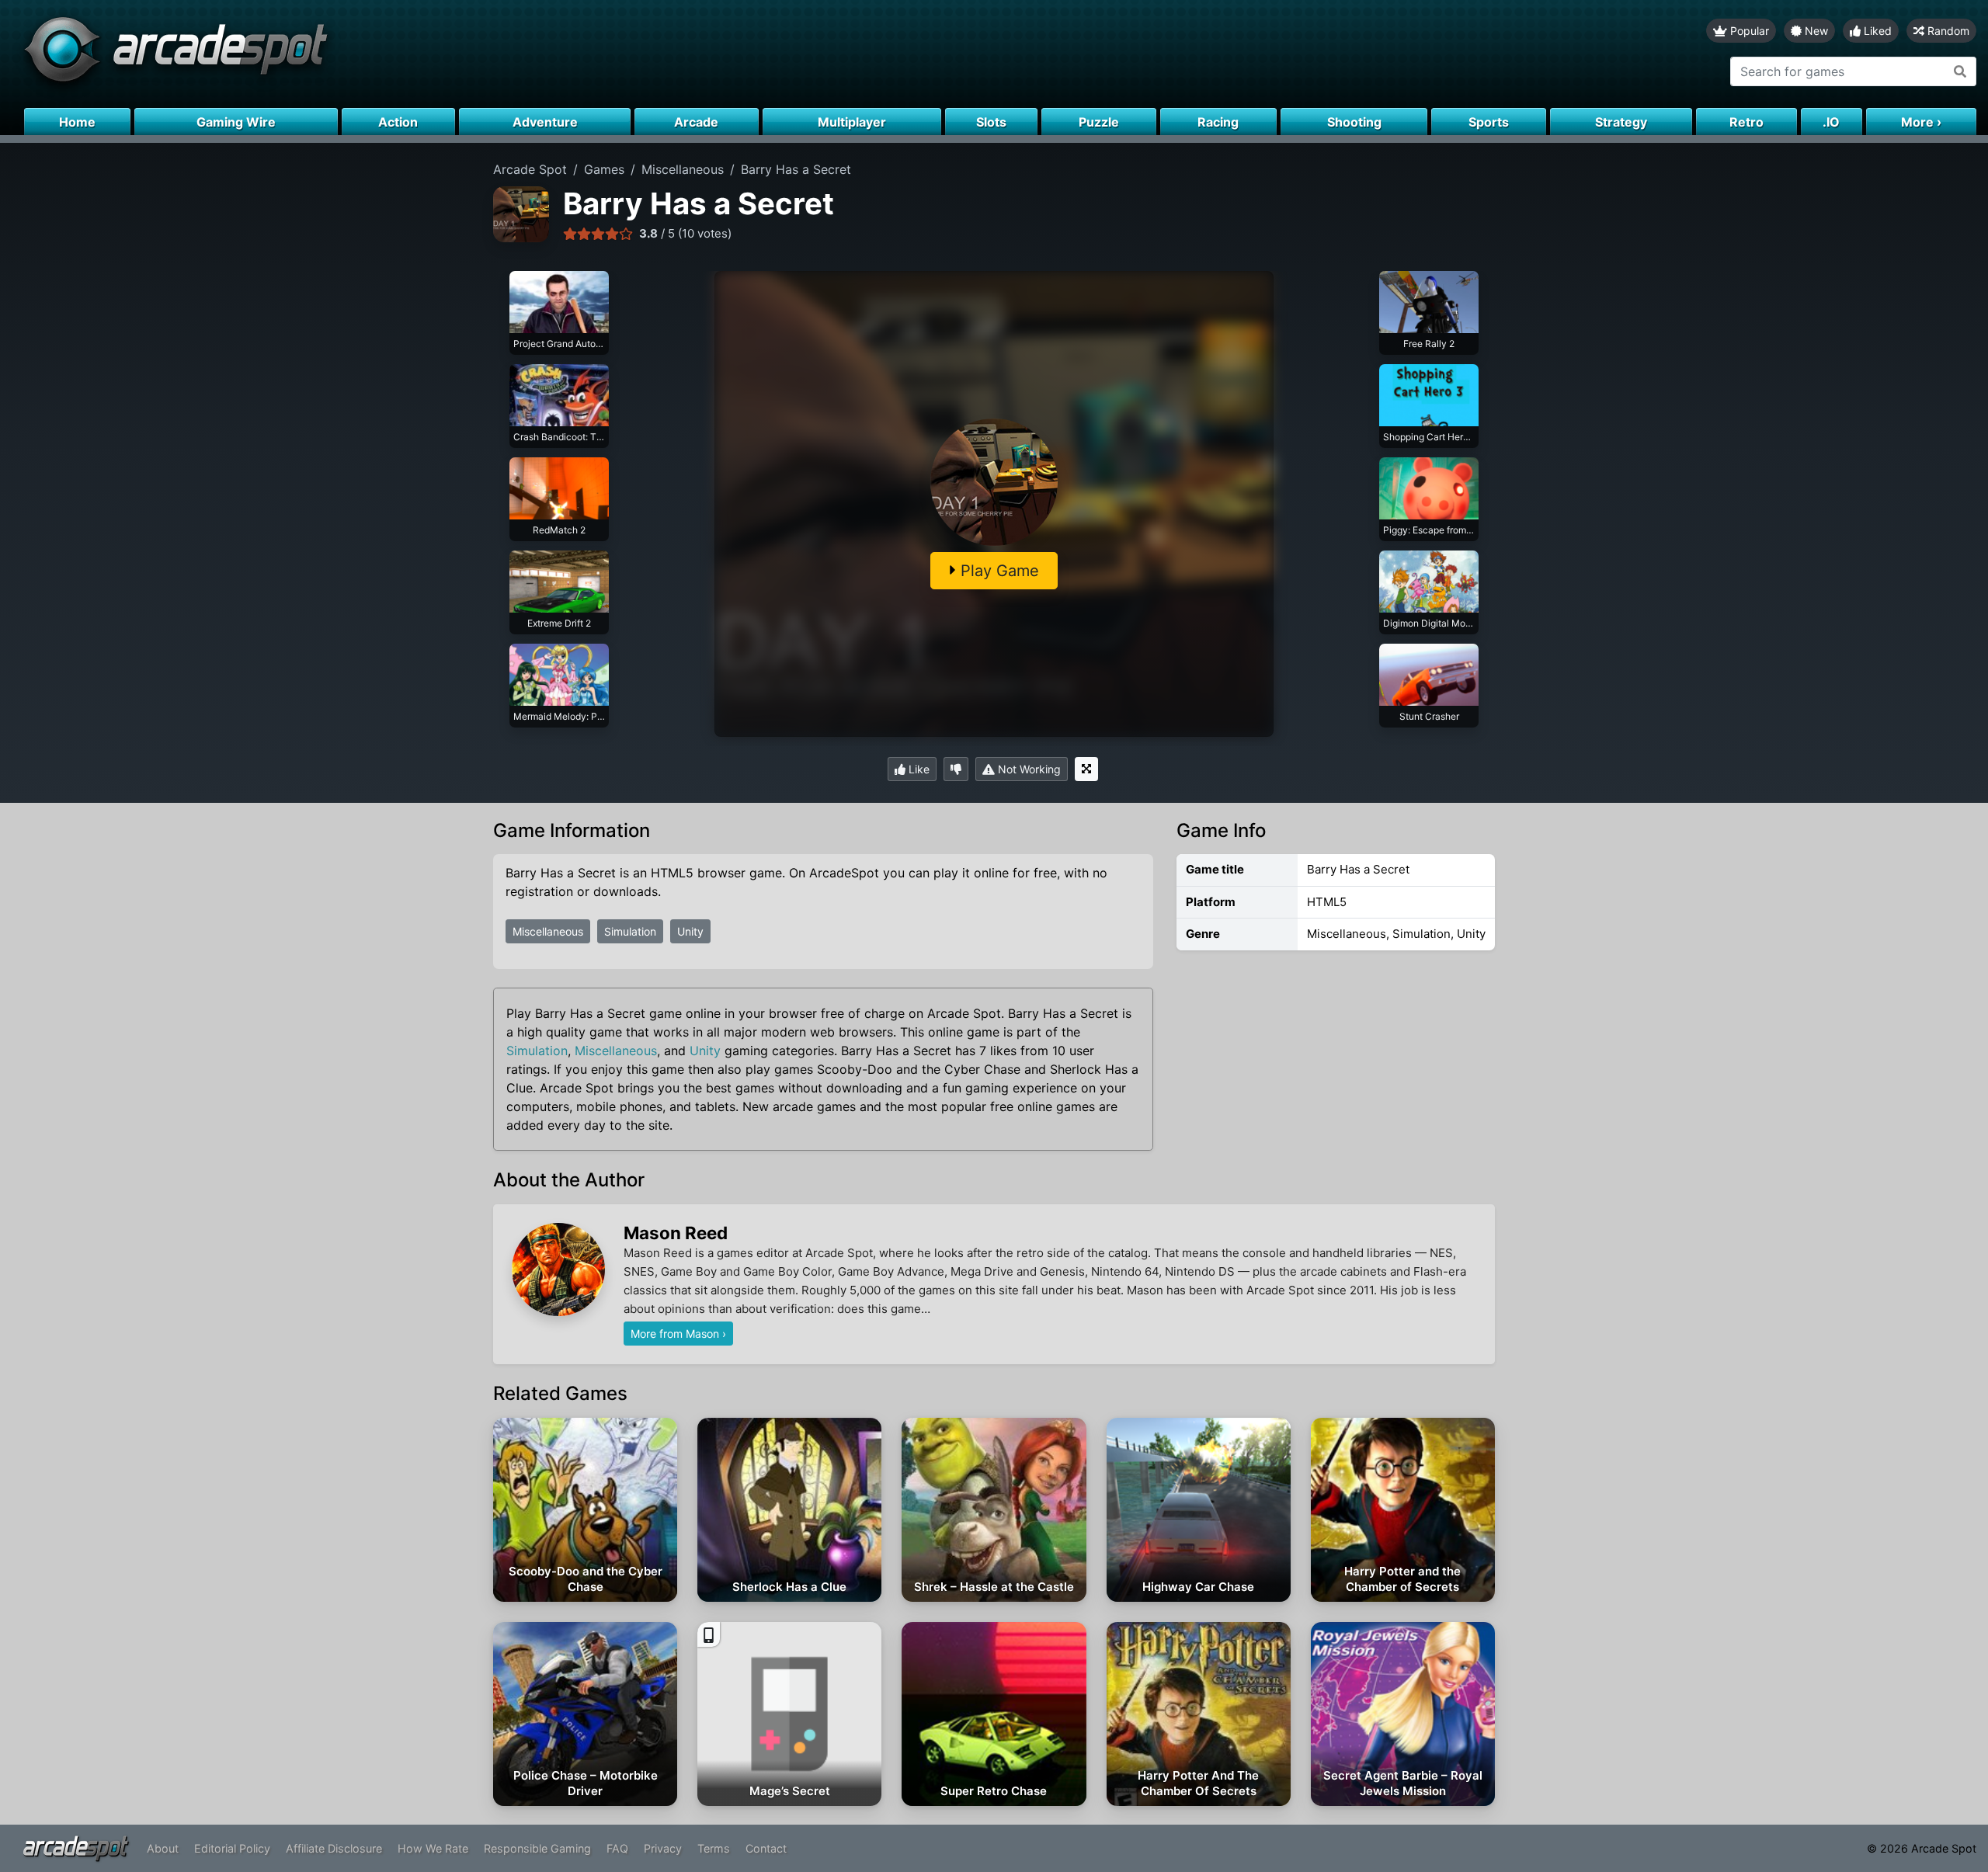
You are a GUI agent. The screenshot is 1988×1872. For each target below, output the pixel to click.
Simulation (630, 931)
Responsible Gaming (537, 1848)
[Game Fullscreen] (1086, 769)
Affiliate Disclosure (334, 1848)
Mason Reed (676, 1233)
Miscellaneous (548, 931)
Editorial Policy (232, 1848)
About (163, 1848)
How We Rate (433, 1848)
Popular (1748, 31)
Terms (714, 1848)
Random (1947, 31)
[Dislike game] (956, 769)
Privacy (663, 1848)
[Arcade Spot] (497, 54)
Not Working (1028, 769)
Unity (690, 931)
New (1815, 31)
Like (918, 769)
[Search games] (1960, 71)
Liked (1876, 31)
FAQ (617, 1848)
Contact (766, 1848)
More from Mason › (678, 1334)
